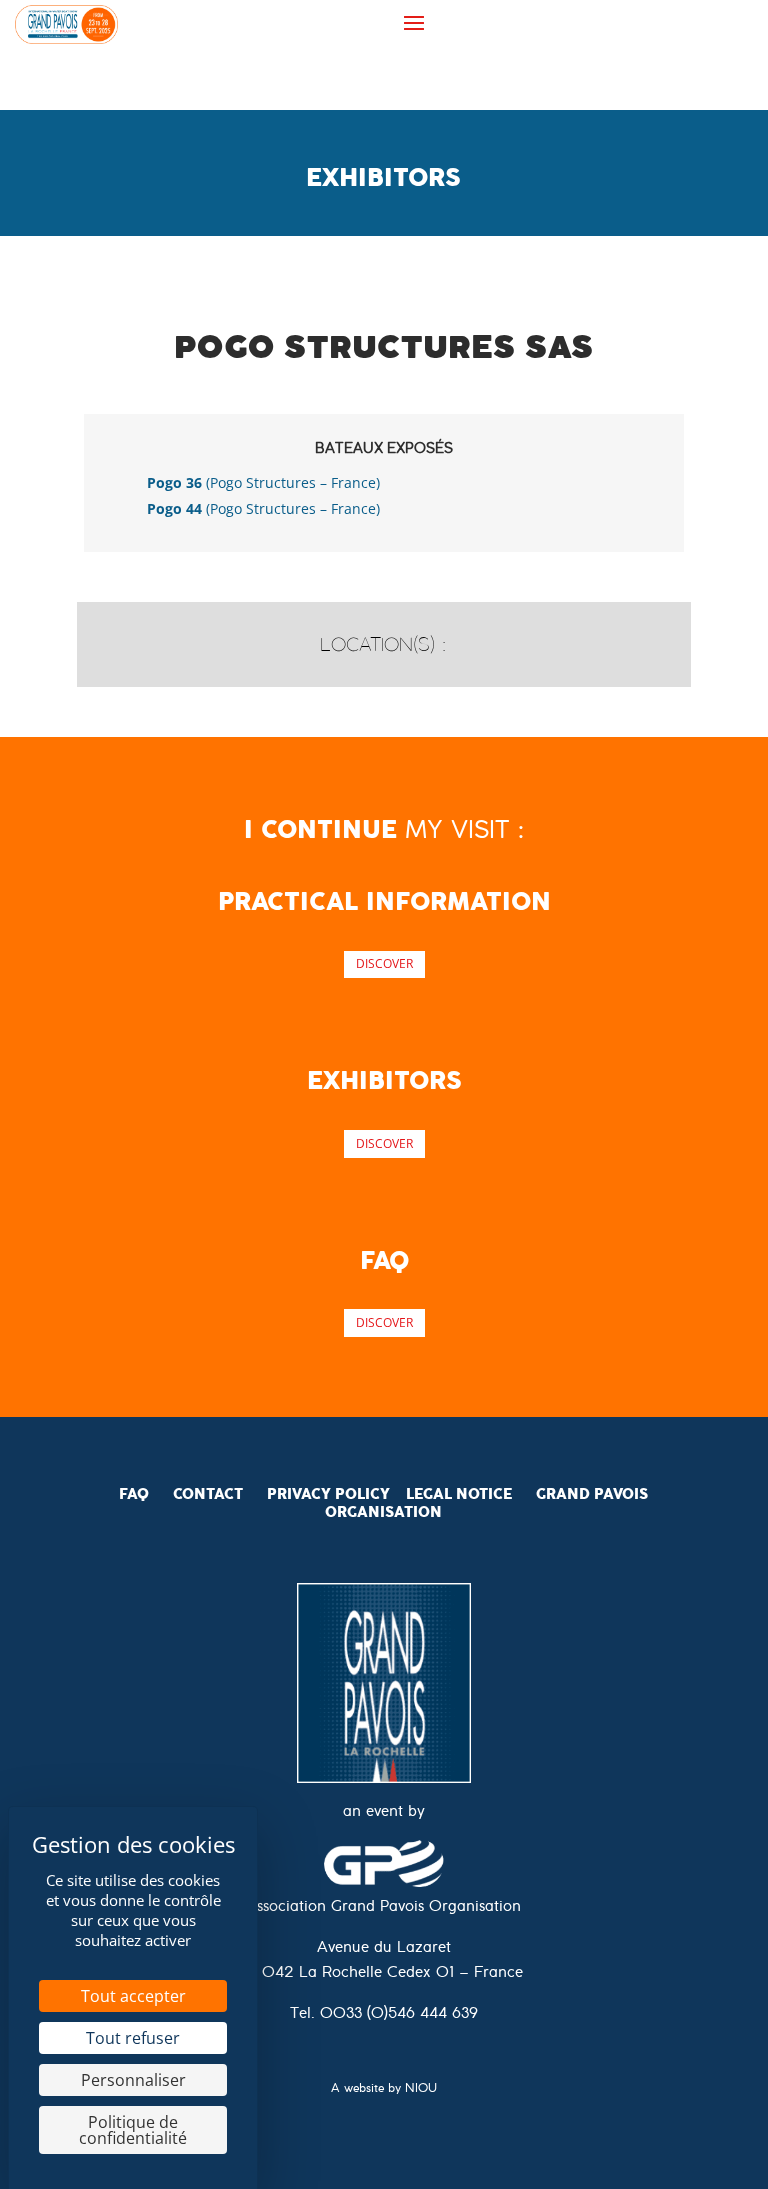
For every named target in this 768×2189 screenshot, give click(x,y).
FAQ (134, 1494)
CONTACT (208, 1494)
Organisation (383, 1512)
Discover (384, 963)
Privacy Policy (328, 1494)
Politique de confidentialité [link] (133, 2130)
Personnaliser (133, 2080)
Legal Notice (459, 1494)
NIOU (421, 2090)
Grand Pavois (592, 1494)
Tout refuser (133, 2038)
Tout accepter (133, 1996)
